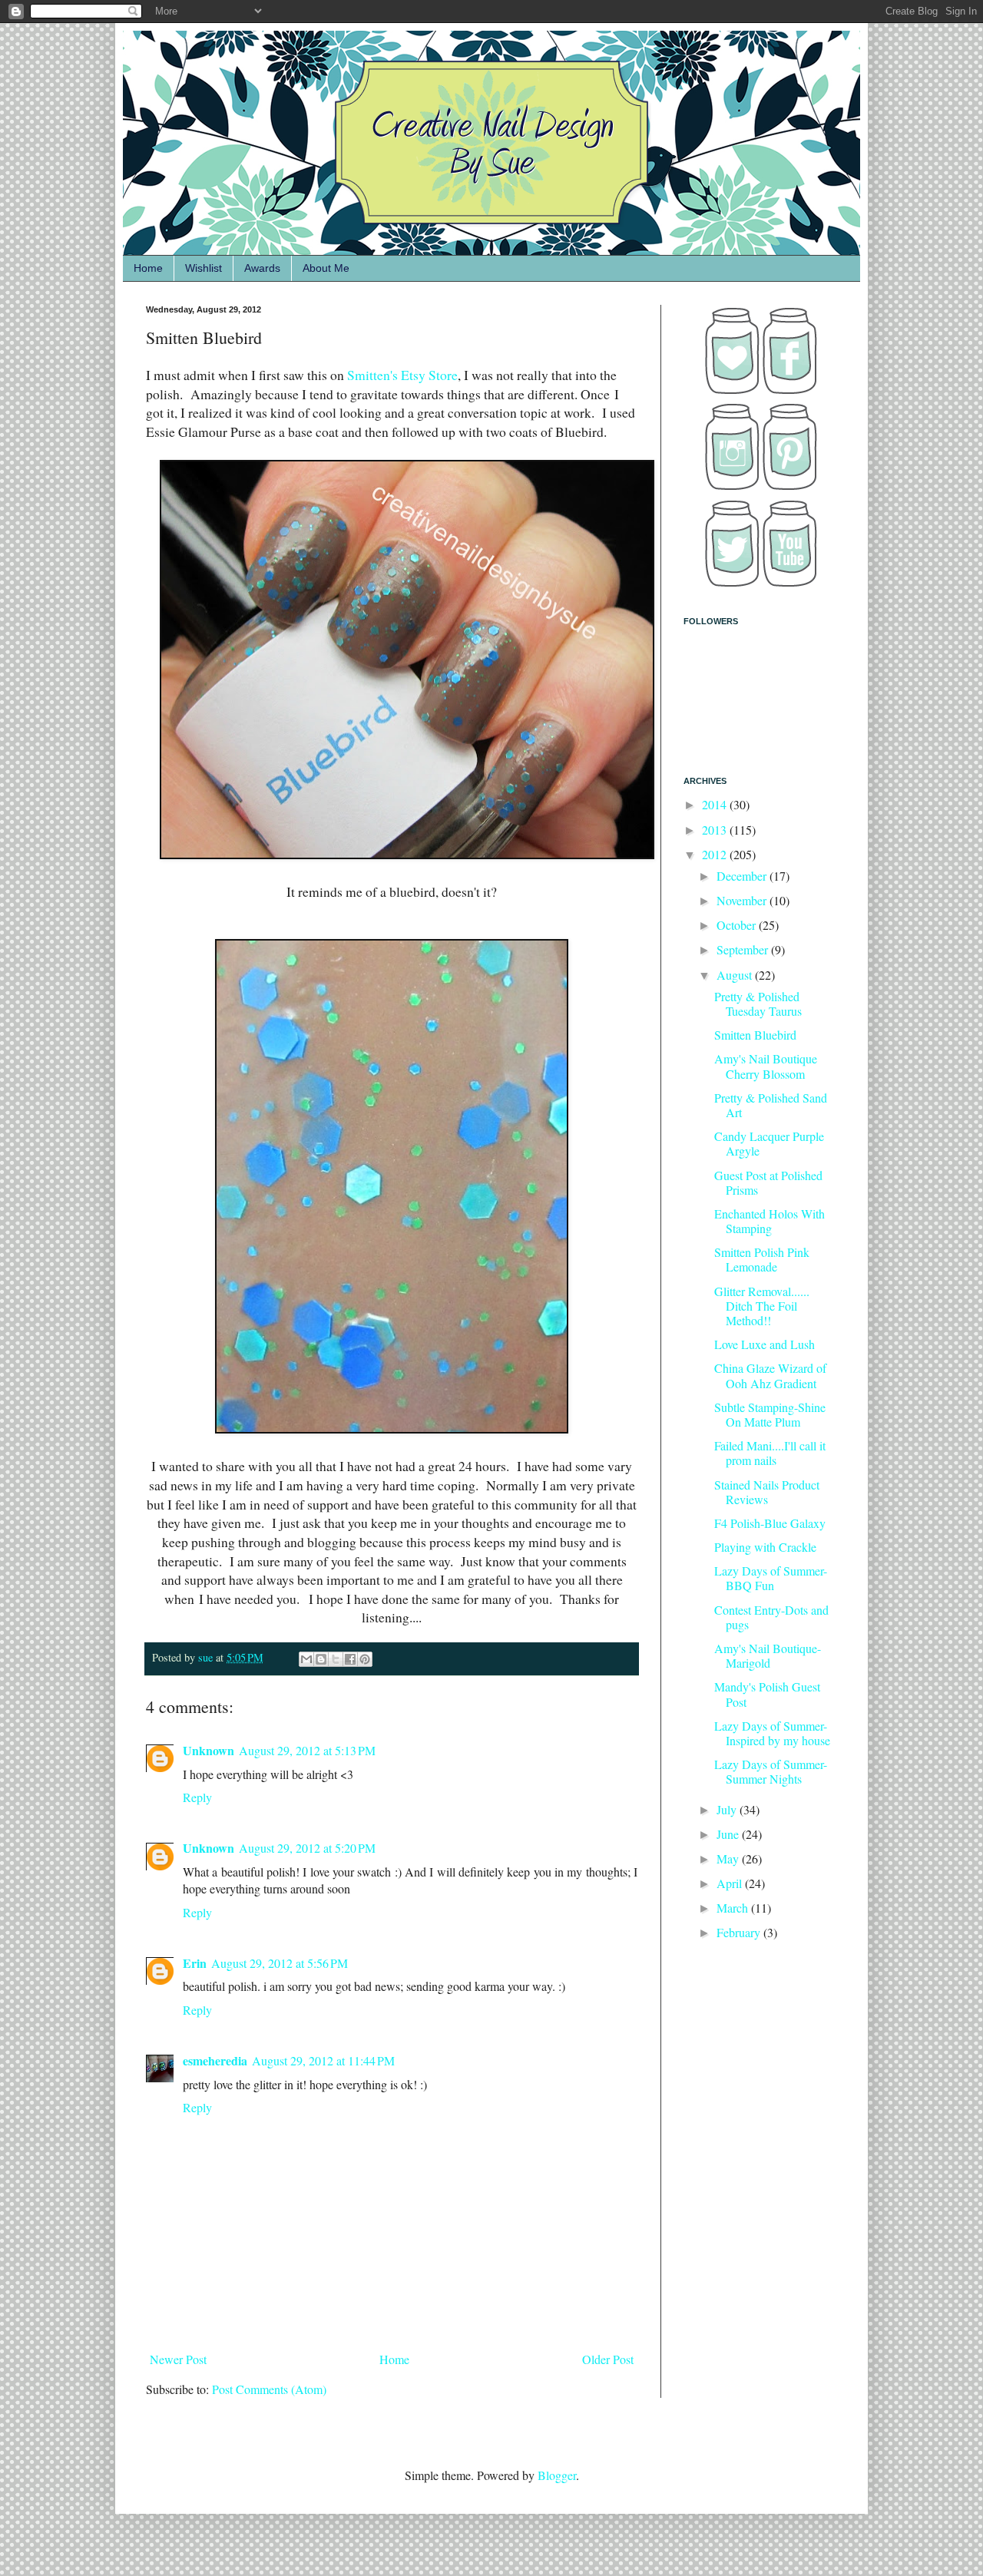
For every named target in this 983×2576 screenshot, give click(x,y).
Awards (262, 268)
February (740, 1932)
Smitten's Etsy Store (401, 375)
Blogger (557, 2475)
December (743, 876)
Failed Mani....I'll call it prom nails (770, 1453)
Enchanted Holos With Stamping (770, 1221)
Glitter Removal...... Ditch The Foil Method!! (762, 1306)
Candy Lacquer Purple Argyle (769, 1143)
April (731, 1883)
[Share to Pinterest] (365, 1659)
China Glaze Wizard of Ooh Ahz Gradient (770, 1375)
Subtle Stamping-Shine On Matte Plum (770, 1414)
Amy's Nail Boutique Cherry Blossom (766, 1066)
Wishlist (204, 268)
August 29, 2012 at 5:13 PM (307, 1750)
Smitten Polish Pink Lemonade (762, 1259)
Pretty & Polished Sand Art (771, 1105)
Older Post (608, 2359)
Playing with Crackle (765, 1547)
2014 (716, 804)
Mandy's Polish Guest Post (767, 1694)
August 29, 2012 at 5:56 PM (280, 1963)
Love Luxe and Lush (765, 1344)
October (738, 925)
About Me (326, 268)
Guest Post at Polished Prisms (768, 1182)
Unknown (209, 1750)
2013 (716, 830)
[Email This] (306, 1659)
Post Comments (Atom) (269, 2389)
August (736, 975)
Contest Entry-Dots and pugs (771, 1617)
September (744, 949)
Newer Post (178, 2359)
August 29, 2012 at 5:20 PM (307, 1848)
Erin (195, 1963)
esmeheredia (215, 2060)
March (734, 1908)
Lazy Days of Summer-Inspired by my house (772, 1733)
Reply (197, 1797)
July (728, 1809)
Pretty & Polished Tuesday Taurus (758, 1004)
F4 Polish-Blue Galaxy (770, 1523)
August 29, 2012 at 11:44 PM (323, 2060)
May (729, 1858)
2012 (716, 854)
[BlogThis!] (321, 1659)
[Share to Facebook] (350, 1659)
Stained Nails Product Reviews (767, 1492)
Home (148, 268)
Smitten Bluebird (755, 1035)
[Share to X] (336, 1659)
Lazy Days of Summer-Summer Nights (771, 1771)
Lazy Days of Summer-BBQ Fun (771, 1578)
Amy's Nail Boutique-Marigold (768, 1655)
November (743, 900)
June (729, 1834)
